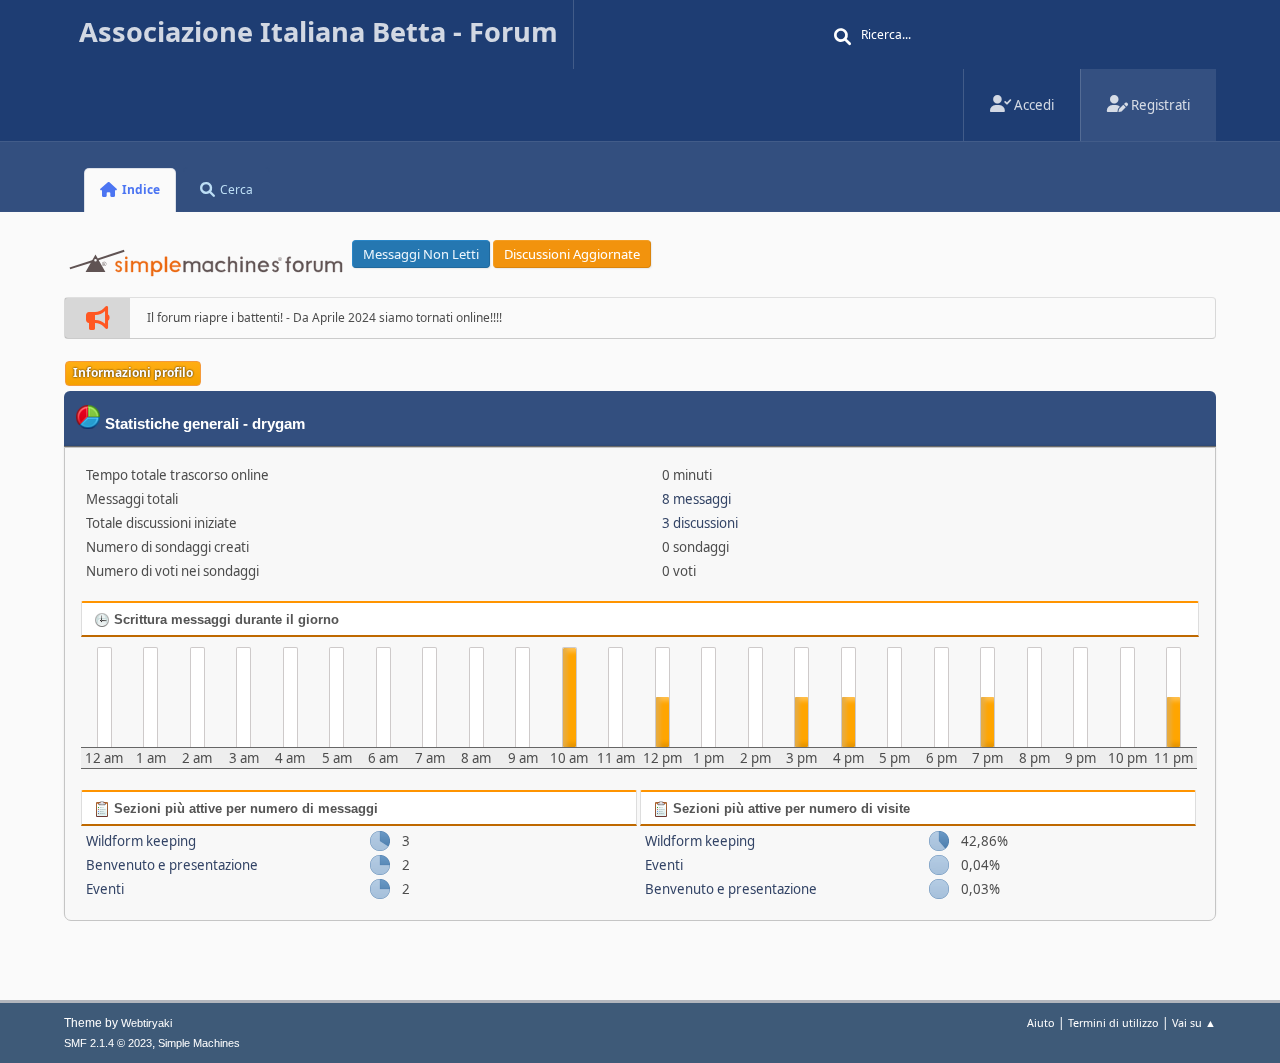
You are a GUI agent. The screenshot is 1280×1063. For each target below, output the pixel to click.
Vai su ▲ (1194, 1022)
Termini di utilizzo (1113, 1022)
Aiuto (1041, 1022)
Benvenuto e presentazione (172, 865)
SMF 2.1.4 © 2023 (108, 1043)
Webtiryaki (146, 1023)
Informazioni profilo (133, 372)
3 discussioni (700, 523)
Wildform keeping (141, 841)
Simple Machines (199, 1043)
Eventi (105, 889)
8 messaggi (696, 499)
